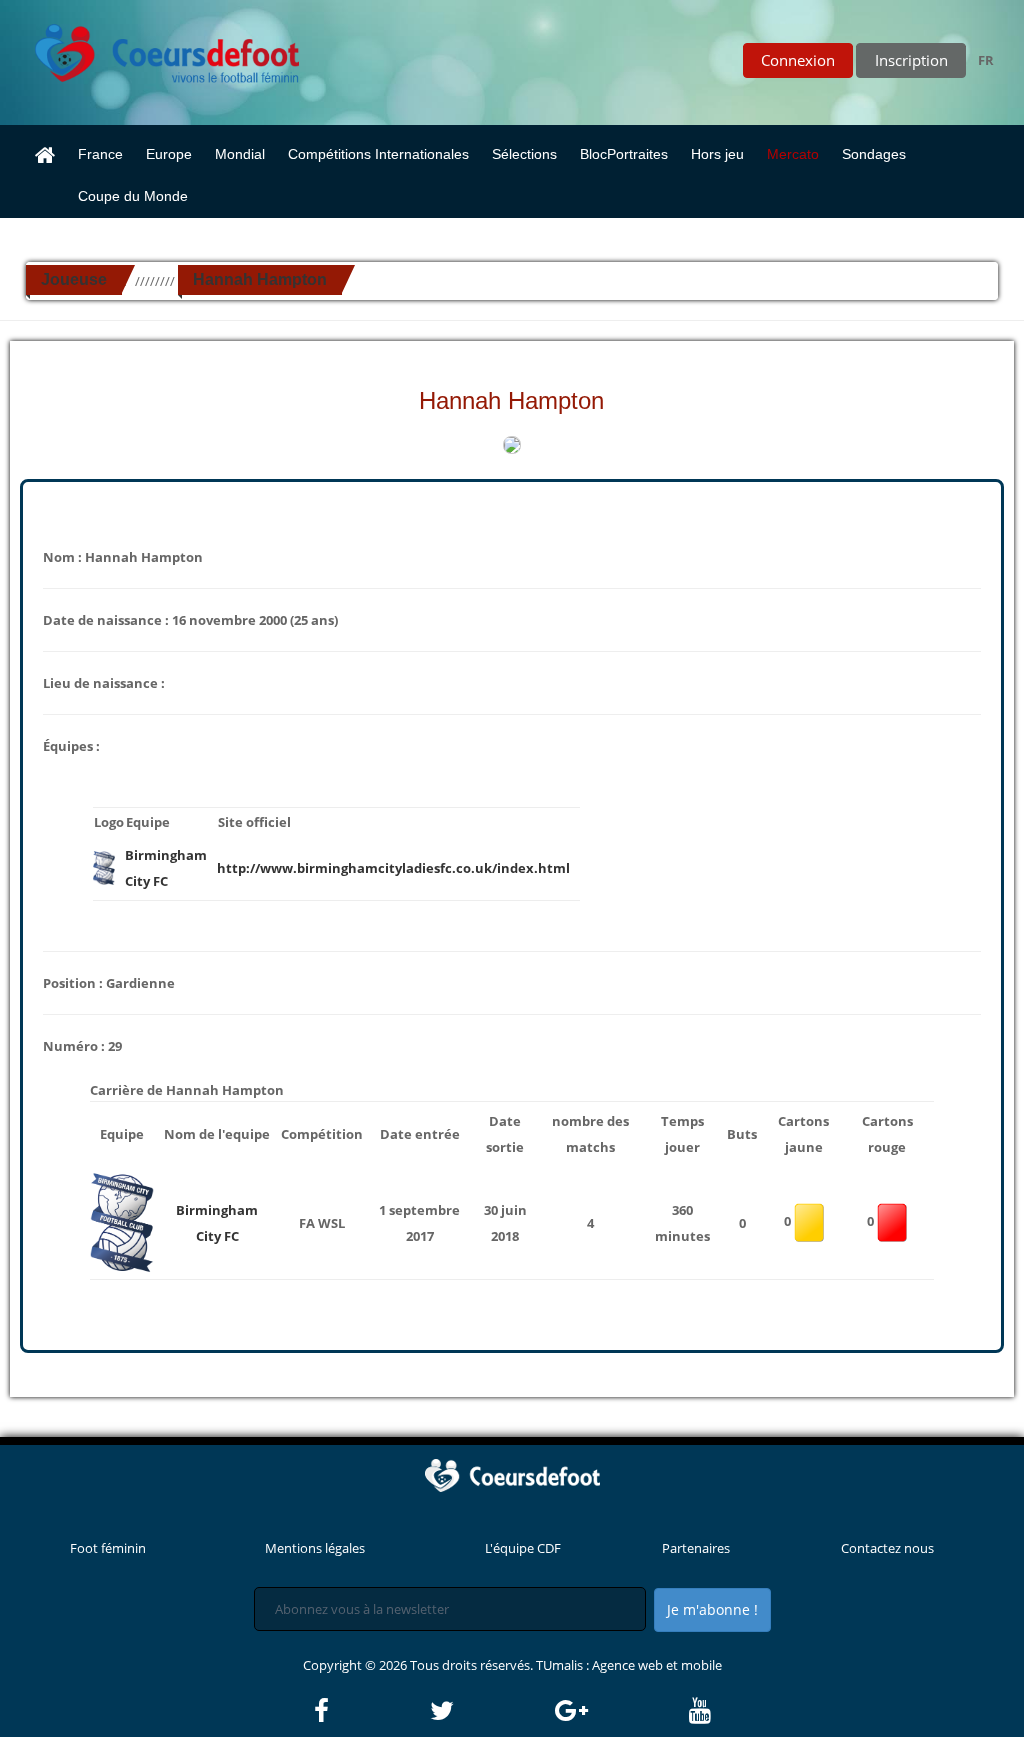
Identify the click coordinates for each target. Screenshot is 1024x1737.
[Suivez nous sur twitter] (491, 1711)
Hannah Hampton (260, 279)
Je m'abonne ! (712, 1609)
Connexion (798, 60)
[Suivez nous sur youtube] (700, 1711)
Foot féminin (108, 1548)
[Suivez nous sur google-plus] (620, 1711)
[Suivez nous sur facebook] (370, 1711)
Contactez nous (887, 1548)
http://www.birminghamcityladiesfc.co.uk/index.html (393, 868)
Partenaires (696, 1548)
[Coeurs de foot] (153, 48)
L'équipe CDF (523, 1548)
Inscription (911, 60)
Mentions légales (315, 1548)
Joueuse (74, 279)
